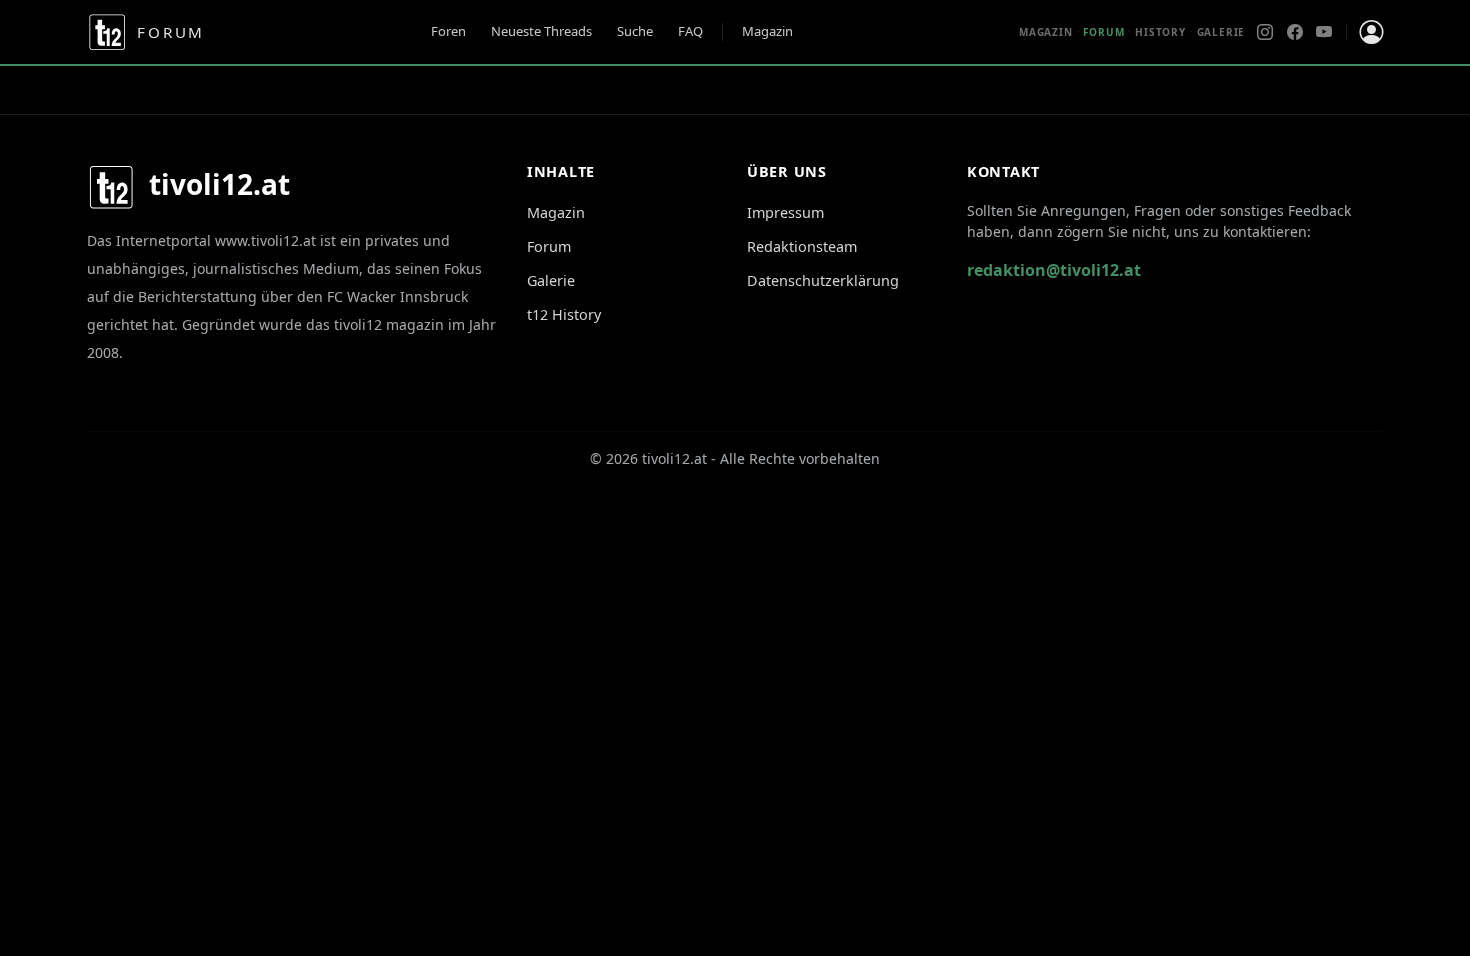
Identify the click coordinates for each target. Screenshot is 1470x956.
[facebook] (1295, 32)
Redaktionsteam (802, 246)
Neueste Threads (541, 31)
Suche (635, 31)
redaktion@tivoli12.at (1054, 270)
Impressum (785, 212)
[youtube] (1324, 32)
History (1160, 32)
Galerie (1221, 32)
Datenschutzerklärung (823, 280)
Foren (448, 31)
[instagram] (1265, 32)
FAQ (690, 31)
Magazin (767, 31)
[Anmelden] (1371, 32)
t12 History (564, 314)
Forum (549, 246)
